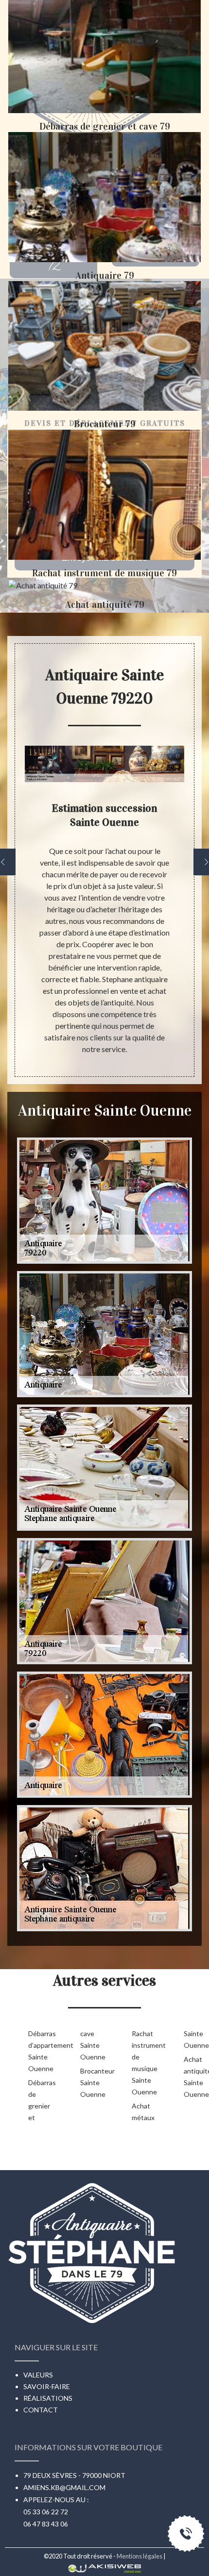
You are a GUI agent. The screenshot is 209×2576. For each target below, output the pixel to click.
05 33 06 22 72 (46, 2512)
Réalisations (48, 2398)
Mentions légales (139, 2556)
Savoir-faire (47, 2386)
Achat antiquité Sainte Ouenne (194, 2077)
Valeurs (38, 2375)
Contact (41, 2410)
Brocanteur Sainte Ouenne (91, 2083)
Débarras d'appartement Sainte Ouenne (39, 2051)
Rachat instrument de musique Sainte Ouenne (142, 2063)
